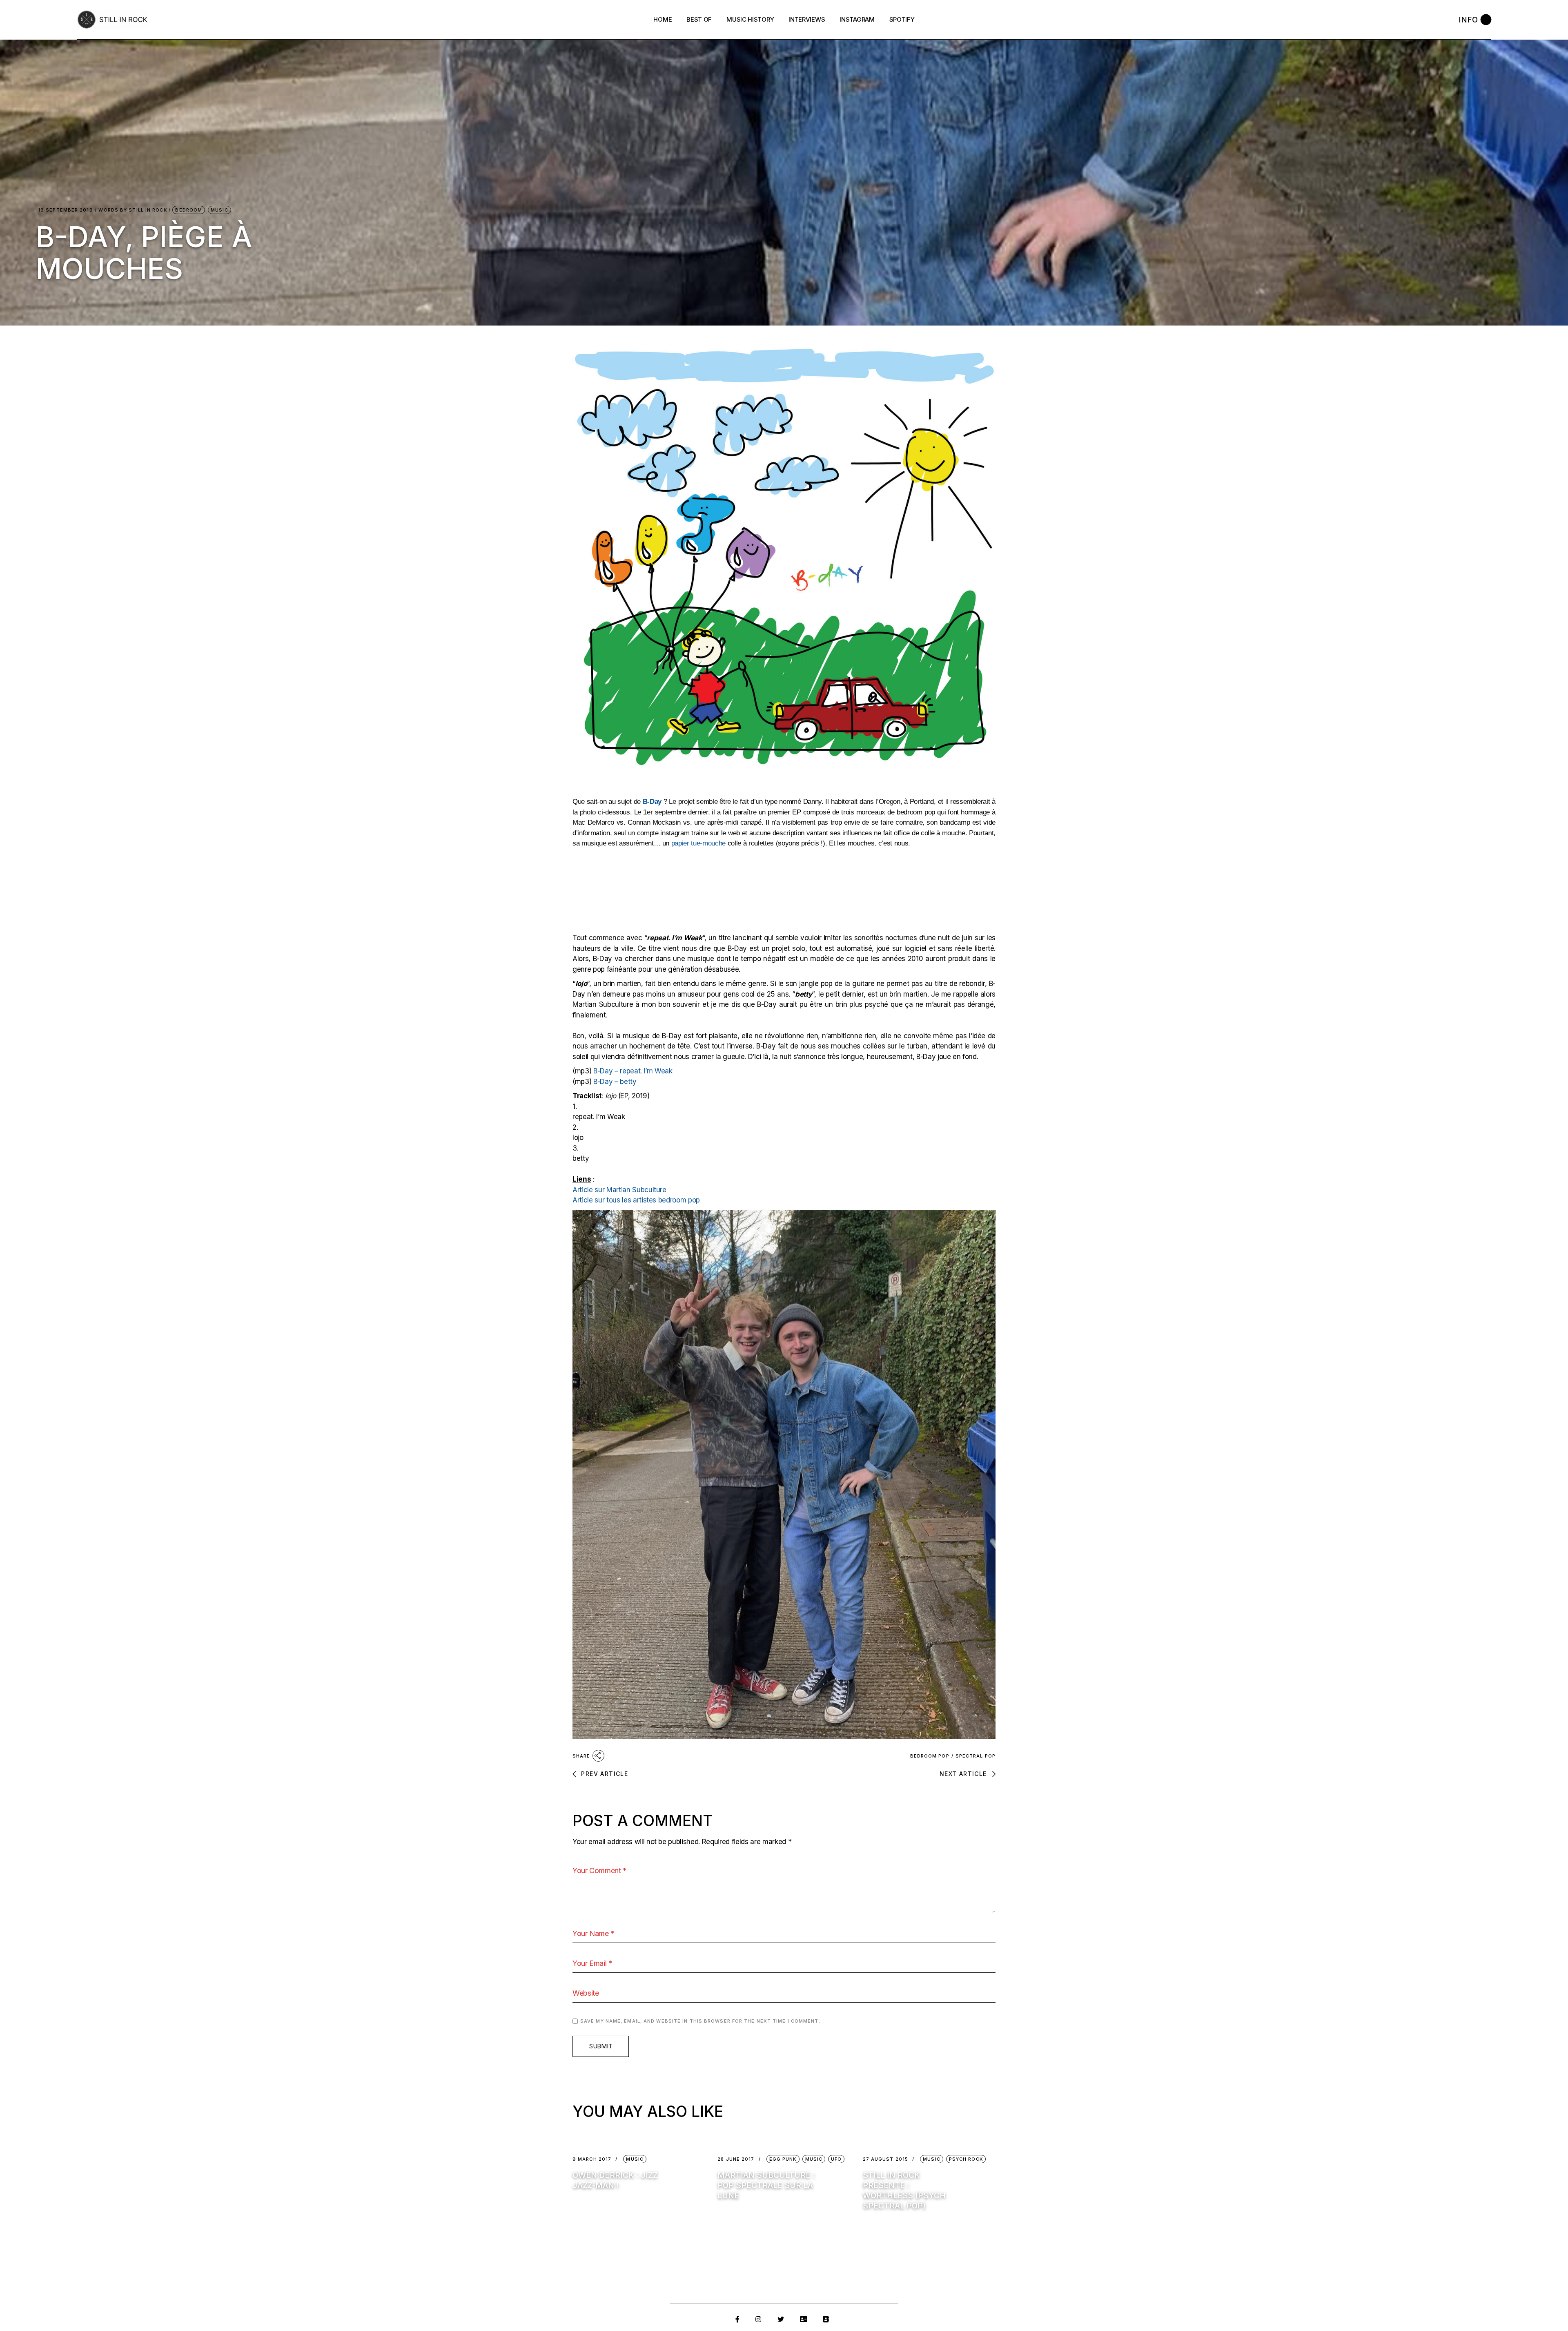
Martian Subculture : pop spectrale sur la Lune (766, 2185)
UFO (836, 2159)
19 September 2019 (66, 210)
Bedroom (189, 210)
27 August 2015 (885, 2159)
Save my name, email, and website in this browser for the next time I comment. (700, 2021)
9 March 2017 (592, 2159)
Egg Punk (783, 2159)
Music (219, 210)
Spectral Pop (976, 1756)
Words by (133, 210)
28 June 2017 (736, 2159)
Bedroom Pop (930, 1756)
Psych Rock (966, 2159)
